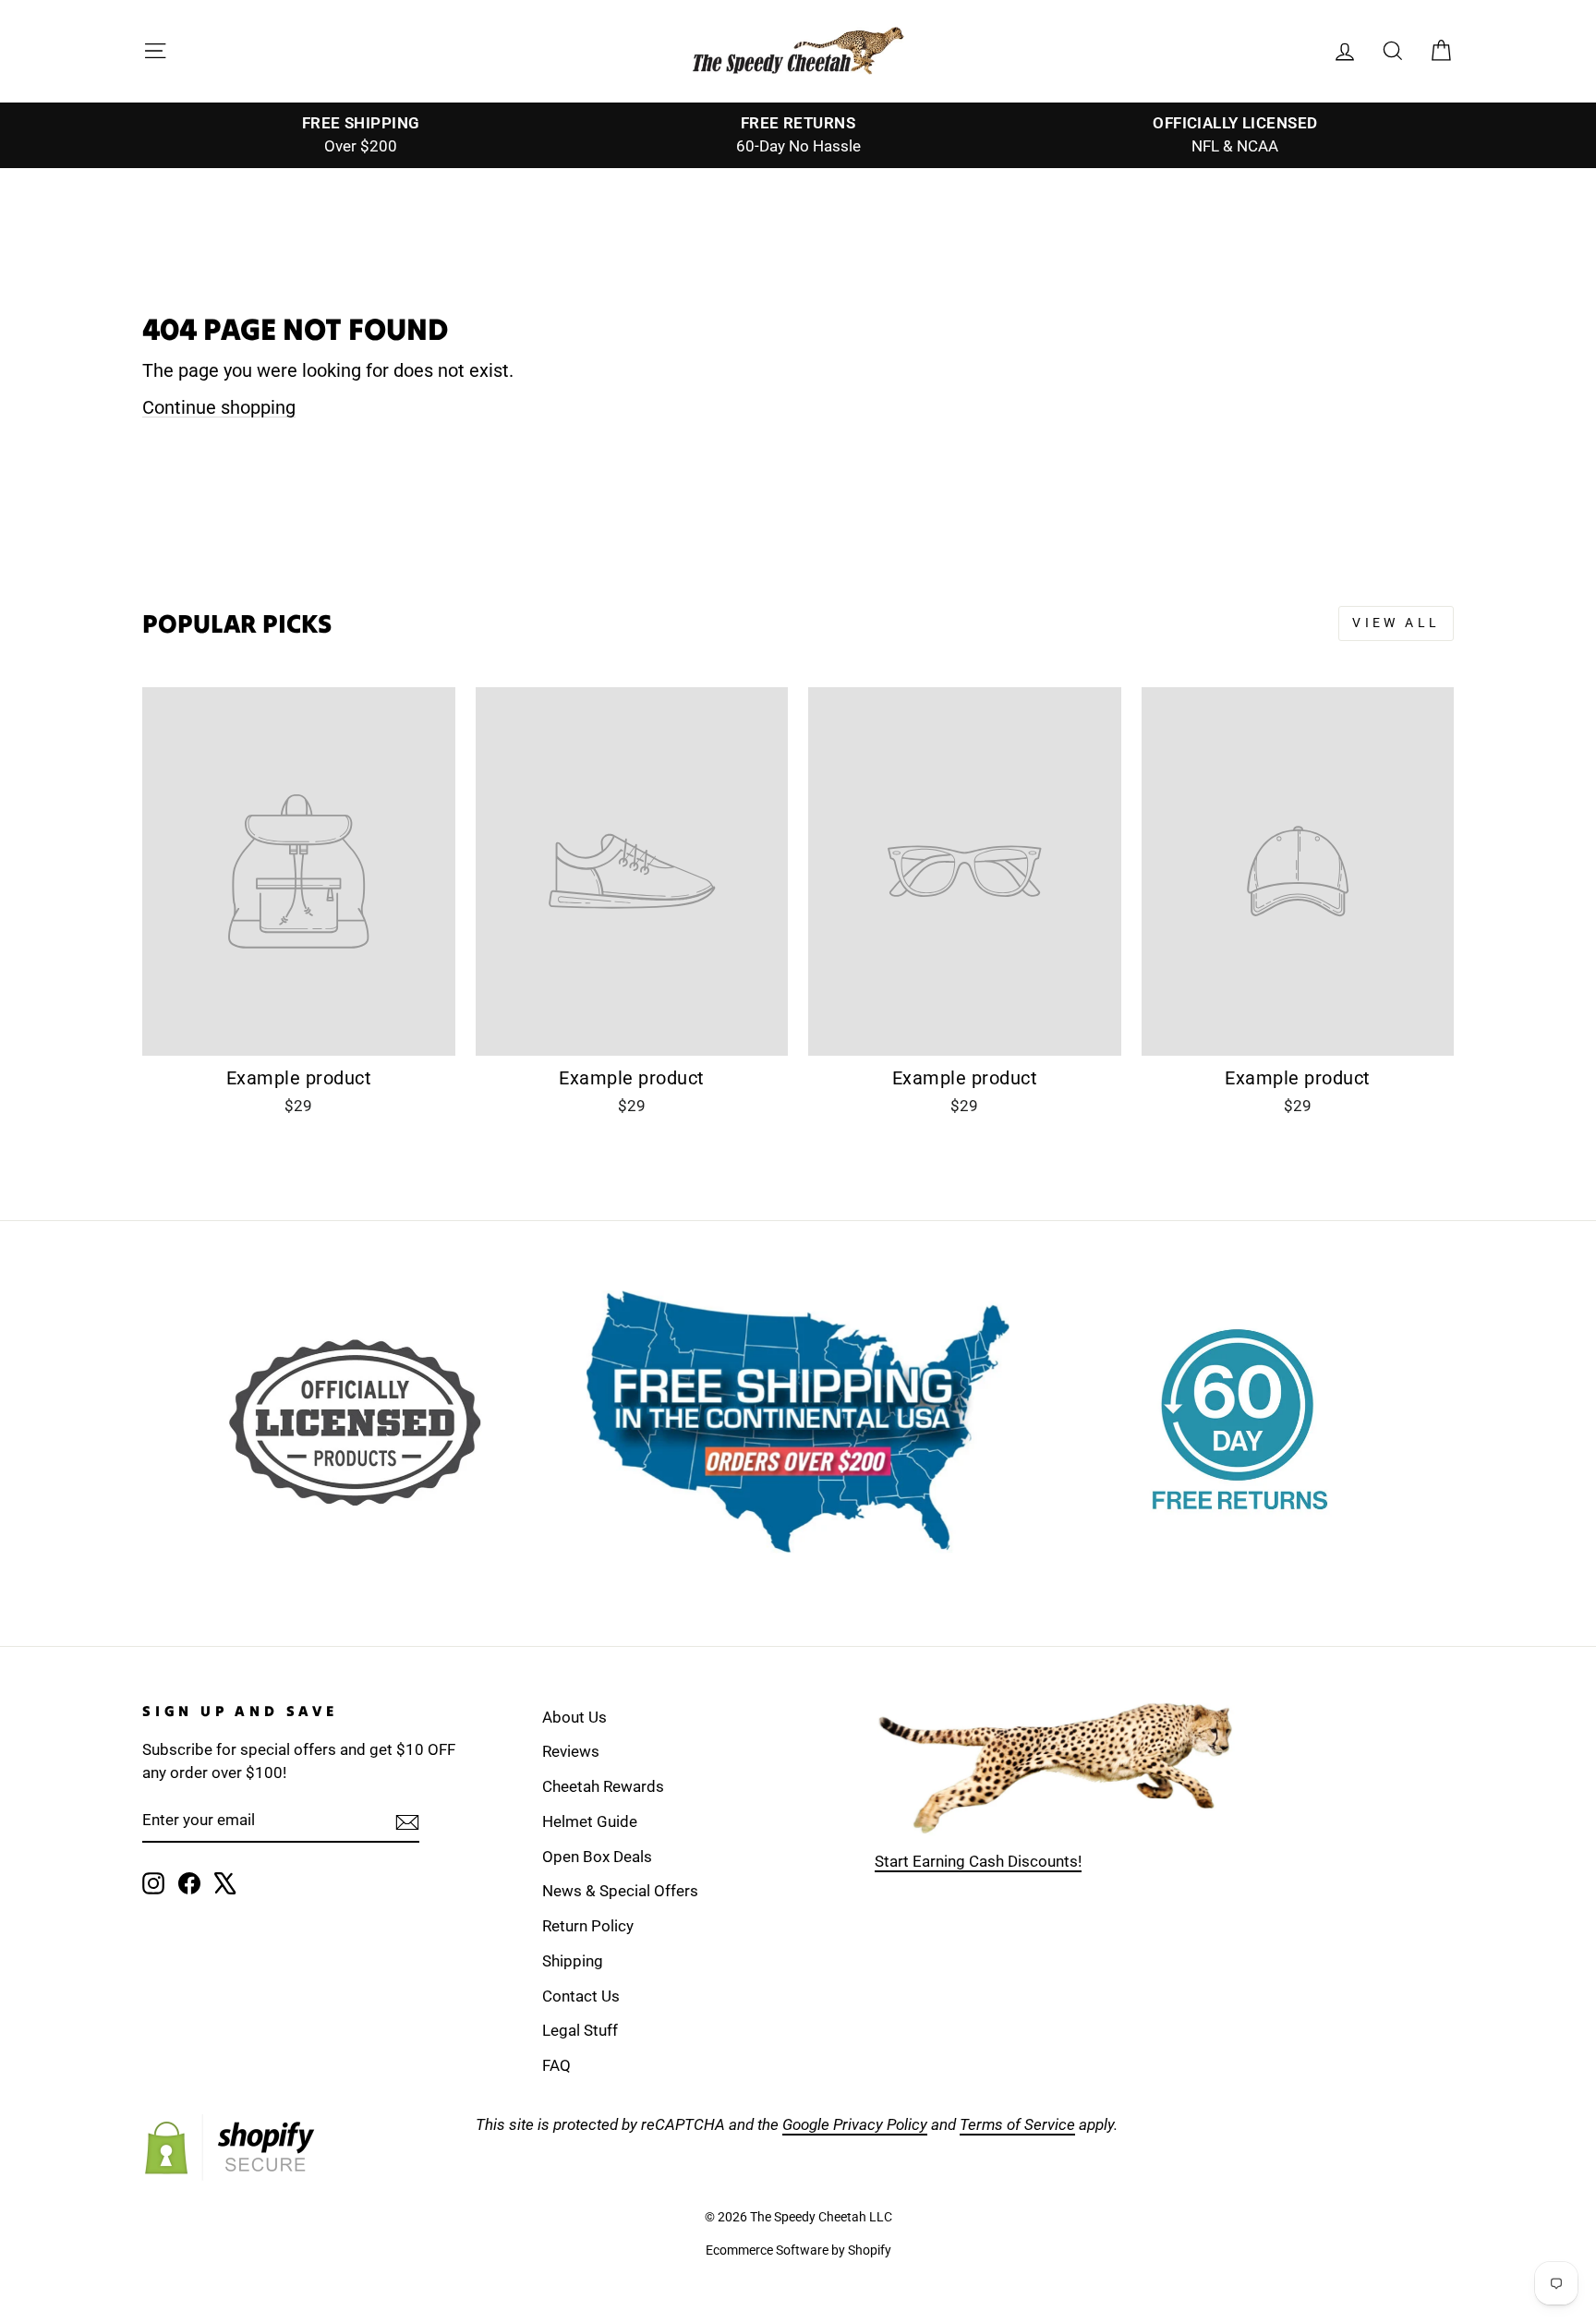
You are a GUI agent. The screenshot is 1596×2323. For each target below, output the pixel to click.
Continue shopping (219, 407)
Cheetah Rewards (603, 1786)
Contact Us (581, 1996)
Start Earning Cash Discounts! (978, 1861)
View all (1396, 623)
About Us (574, 1717)
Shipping (573, 1961)
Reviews (571, 1751)
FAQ (556, 2065)
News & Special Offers (620, 1891)
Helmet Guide (590, 1821)
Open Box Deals (597, 1857)
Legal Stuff (580, 2030)
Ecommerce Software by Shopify (798, 2250)
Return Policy (588, 1926)
